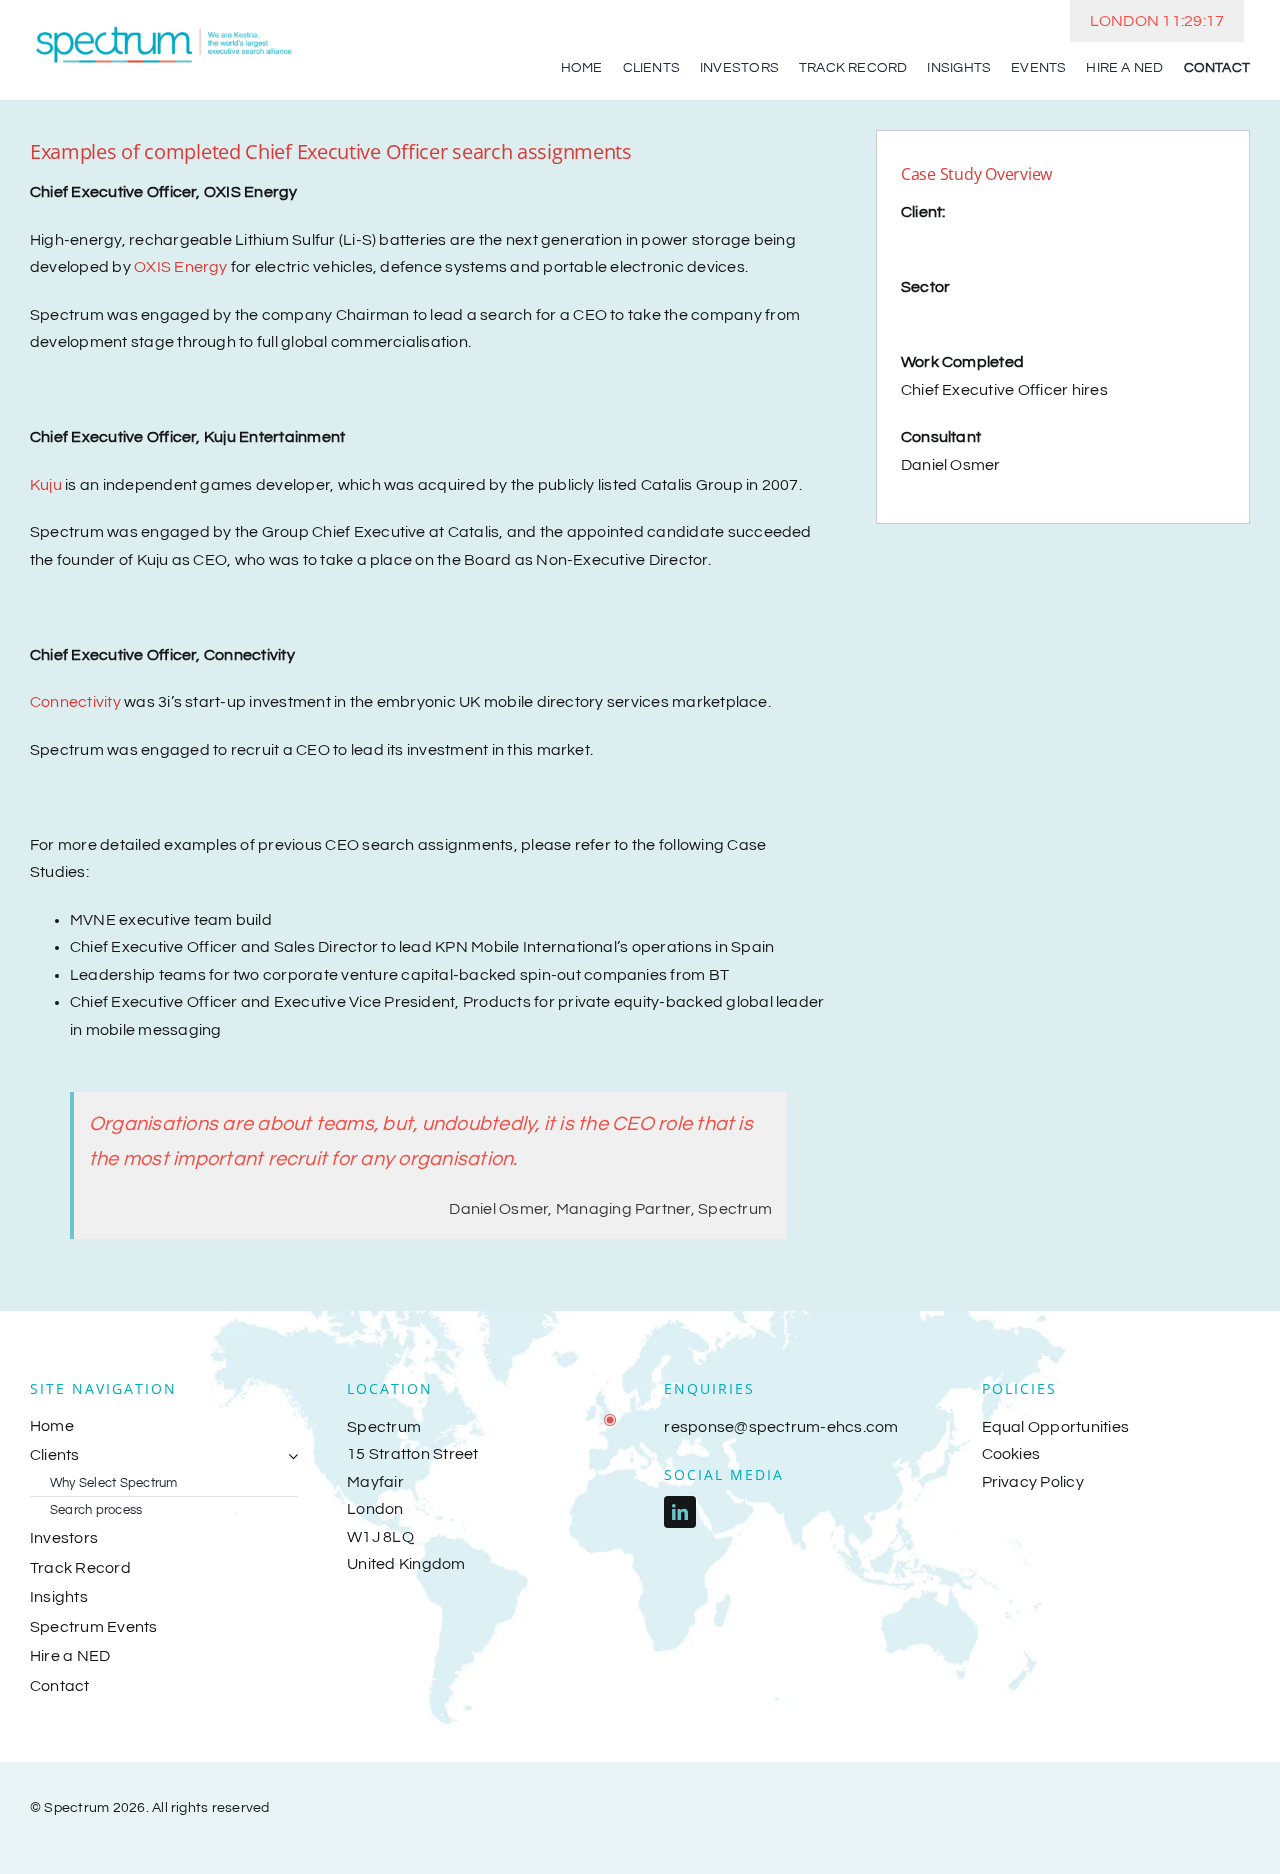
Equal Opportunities (1056, 1427)
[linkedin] (680, 1512)
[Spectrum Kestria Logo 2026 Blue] (164, 28)
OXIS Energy (181, 267)
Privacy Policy (1033, 1482)
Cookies (1011, 1454)
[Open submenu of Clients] (289, 1456)
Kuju (46, 485)
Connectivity (75, 702)
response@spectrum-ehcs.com (781, 1427)
